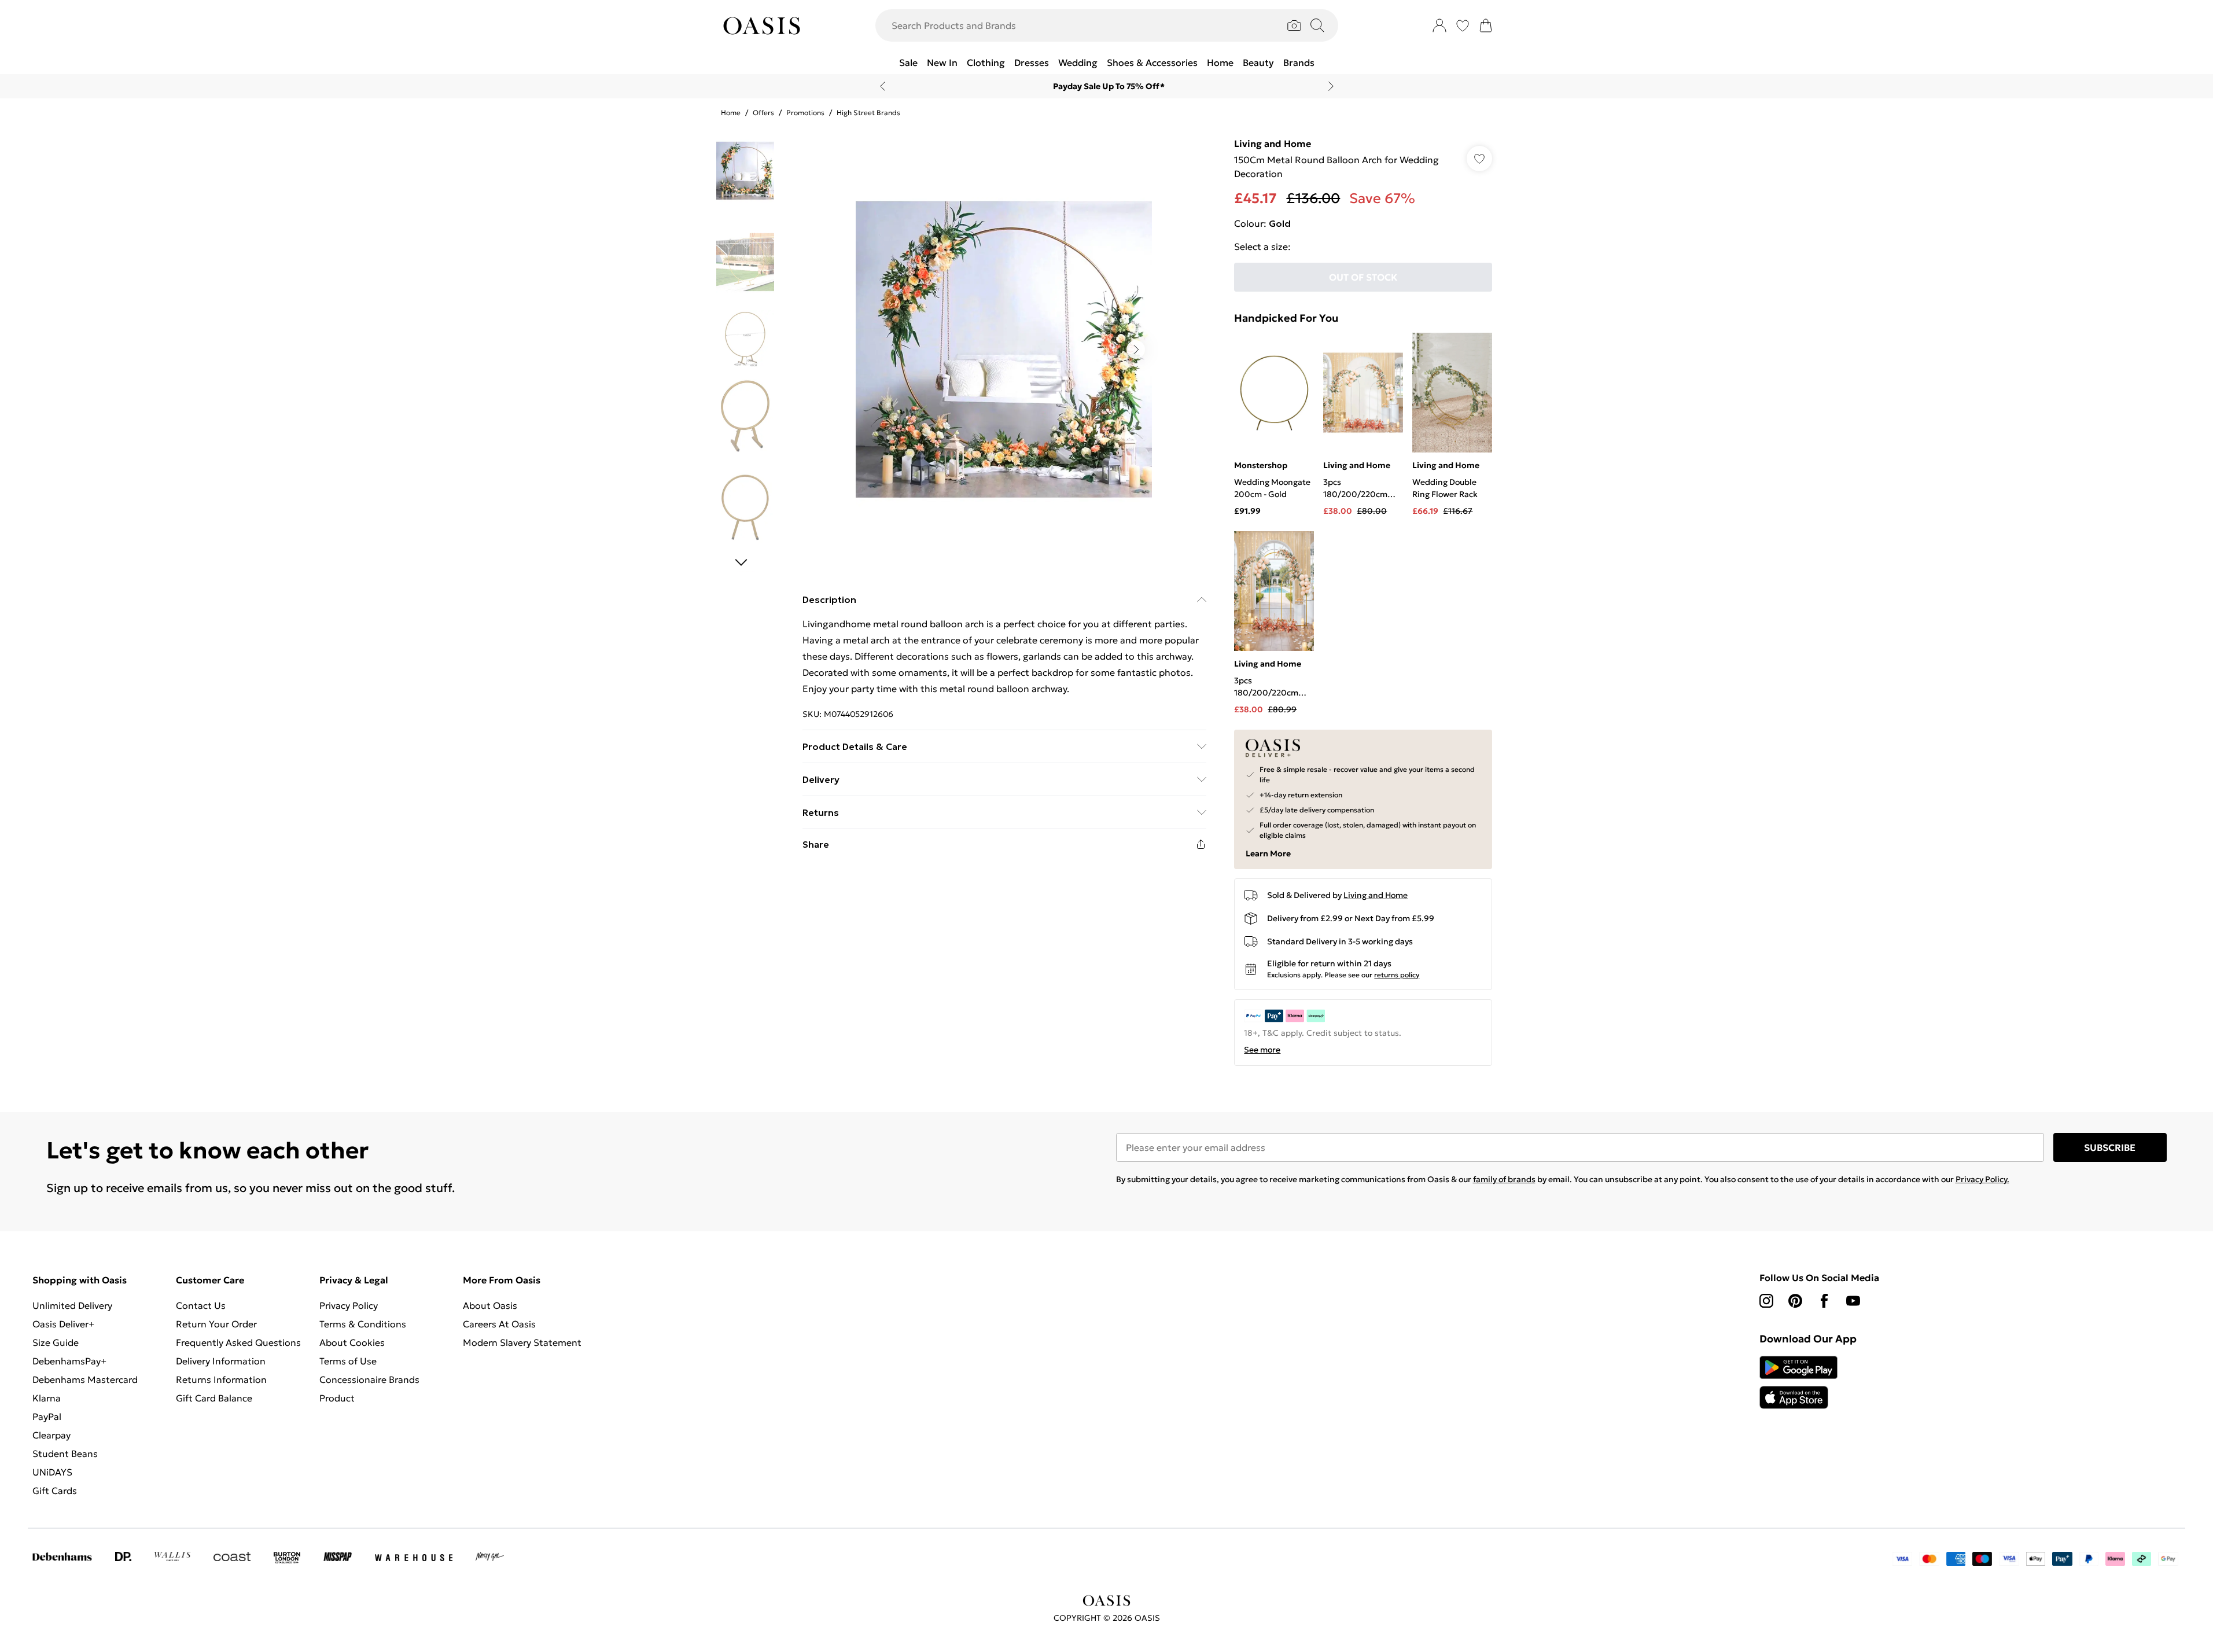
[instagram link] (1766, 1301)
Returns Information (221, 1379)
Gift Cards (55, 1491)
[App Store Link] (1798, 1382)
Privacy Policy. (1982, 1179)
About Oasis (490, 1305)
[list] (1004, 349)
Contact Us (201, 1305)
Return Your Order (216, 1324)
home (731, 113)
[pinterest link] (1795, 1301)
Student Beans (65, 1454)
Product (337, 1398)
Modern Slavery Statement (522, 1342)
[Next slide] (1331, 86)
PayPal (47, 1416)
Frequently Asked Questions (238, 1342)
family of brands (1504, 1179)
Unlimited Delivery (72, 1305)
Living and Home (1273, 144)
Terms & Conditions (363, 1324)
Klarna (47, 1398)
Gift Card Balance (214, 1398)
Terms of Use (348, 1361)
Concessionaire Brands (369, 1379)
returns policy (1397, 975)
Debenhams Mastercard (85, 1379)
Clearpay (51, 1435)
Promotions (805, 113)
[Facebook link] (1824, 1301)
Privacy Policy (349, 1305)
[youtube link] (1853, 1301)
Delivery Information (221, 1361)
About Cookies (352, 1342)
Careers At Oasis (499, 1324)
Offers (763, 113)
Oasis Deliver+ (63, 1324)
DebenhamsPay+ (69, 1361)
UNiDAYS (52, 1472)
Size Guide (56, 1342)
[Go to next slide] (1136, 349)
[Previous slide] (883, 86)
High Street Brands (868, 113)
